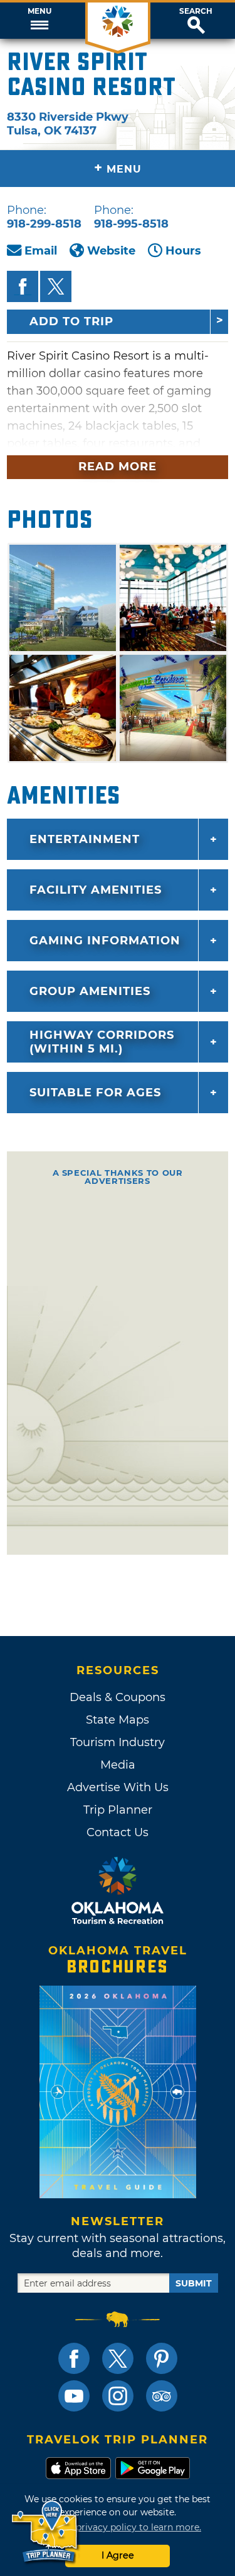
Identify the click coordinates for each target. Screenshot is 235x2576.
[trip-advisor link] (162, 2396)
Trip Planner (118, 1810)
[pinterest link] (162, 2358)
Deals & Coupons (118, 1697)
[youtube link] (74, 2396)
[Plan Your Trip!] (45, 2532)
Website (111, 251)
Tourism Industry (118, 1742)
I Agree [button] (118, 2555)
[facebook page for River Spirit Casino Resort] (23, 286)
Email (41, 251)
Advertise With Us (118, 1787)
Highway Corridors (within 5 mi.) (102, 1042)
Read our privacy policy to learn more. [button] (118, 2527)
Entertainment (85, 839)
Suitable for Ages (95, 1093)
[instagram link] (118, 2396)
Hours (183, 251)
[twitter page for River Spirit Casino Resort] (56, 286)
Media (118, 1765)
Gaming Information (105, 941)
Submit (194, 2283)
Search (196, 11)
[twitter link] (118, 2358)
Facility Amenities (96, 890)
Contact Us (118, 1832)
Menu (39, 11)
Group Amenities (90, 991)
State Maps (118, 1720)
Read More (118, 467)
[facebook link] (74, 2358)
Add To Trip (71, 321)
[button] (39, 21)
